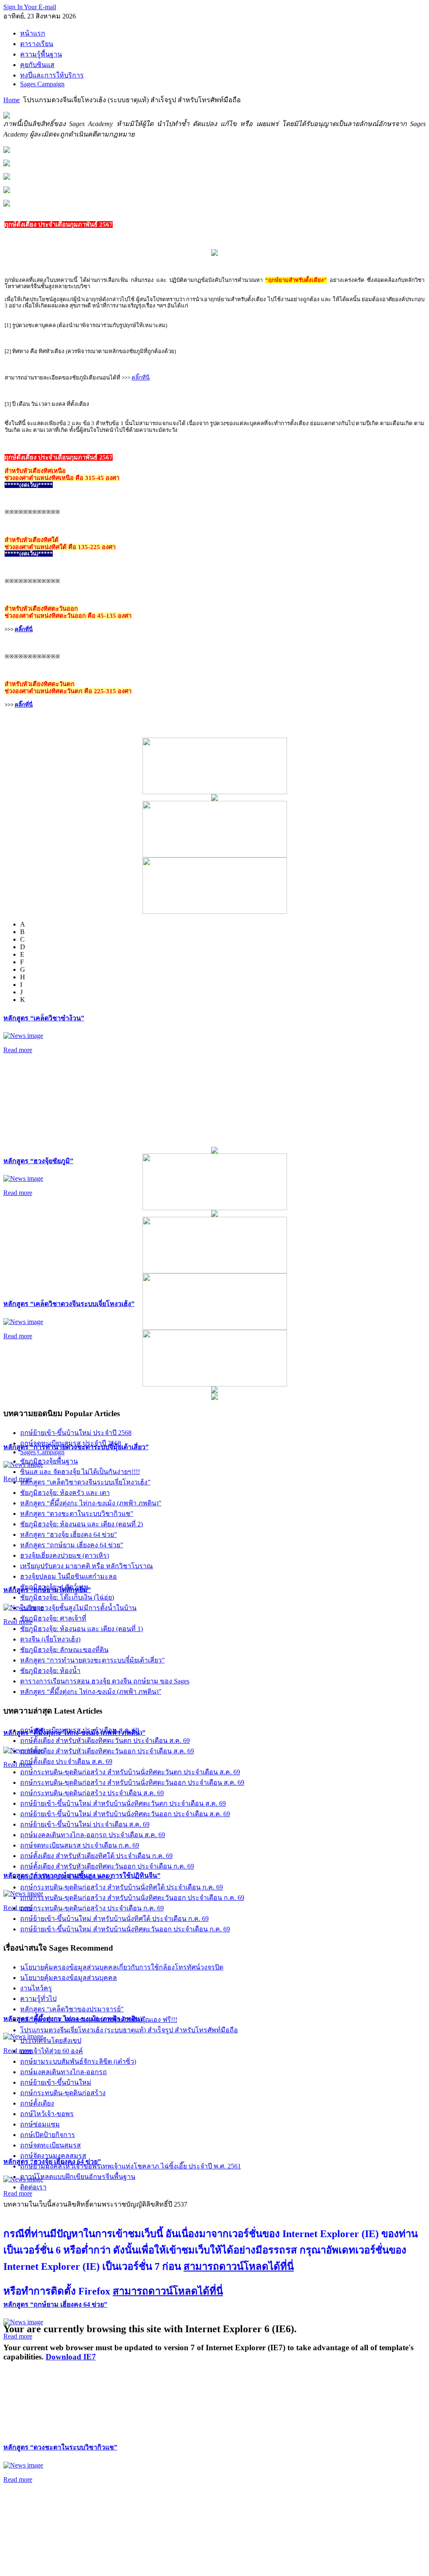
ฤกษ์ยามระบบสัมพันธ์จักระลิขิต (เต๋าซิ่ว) (78, 2061)
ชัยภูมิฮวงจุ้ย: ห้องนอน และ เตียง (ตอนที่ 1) (81, 1629)
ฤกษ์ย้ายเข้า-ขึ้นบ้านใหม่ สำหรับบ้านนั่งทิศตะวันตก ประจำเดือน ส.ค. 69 (123, 1803)
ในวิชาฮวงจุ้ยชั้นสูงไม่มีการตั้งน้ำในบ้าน (78, 1608)
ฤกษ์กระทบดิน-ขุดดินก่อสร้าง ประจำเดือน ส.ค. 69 (92, 1793)
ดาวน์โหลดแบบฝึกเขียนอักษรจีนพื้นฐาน (78, 2177)
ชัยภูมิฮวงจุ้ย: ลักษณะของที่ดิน (64, 1650)
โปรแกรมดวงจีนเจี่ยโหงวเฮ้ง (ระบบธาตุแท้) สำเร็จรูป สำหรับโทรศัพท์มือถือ (129, 2030)
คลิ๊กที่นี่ (141, 378)
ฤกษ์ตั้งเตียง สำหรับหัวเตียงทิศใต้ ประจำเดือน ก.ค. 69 (96, 1856)
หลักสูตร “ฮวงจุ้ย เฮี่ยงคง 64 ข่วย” (68, 1535)
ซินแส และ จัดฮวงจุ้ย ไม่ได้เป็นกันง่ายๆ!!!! (80, 1472)
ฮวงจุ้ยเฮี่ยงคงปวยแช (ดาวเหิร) (65, 1555)
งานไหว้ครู (36, 1988)
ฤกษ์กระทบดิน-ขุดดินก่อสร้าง (63, 2093)
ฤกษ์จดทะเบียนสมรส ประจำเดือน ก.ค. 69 (80, 1845)
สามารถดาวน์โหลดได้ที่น (239, 2266)
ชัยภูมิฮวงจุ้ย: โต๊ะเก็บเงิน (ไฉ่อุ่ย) (67, 1597)
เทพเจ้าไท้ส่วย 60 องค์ (52, 2051)
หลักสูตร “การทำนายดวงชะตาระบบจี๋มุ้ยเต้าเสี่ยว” (92, 1660)
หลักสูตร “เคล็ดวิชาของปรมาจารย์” (72, 2009)
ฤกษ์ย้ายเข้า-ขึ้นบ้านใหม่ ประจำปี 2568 (76, 1433)
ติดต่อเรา (33, 2187)
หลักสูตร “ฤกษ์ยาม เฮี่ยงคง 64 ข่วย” (55, 2304)
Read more (18, 1050)
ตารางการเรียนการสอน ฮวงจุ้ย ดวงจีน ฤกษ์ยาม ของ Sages (105, 1681)
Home (12, 100)
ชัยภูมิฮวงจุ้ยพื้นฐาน (49, 1461)
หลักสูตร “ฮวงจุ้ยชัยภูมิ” (38, 1161)
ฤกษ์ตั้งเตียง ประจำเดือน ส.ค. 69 (66, 1762)
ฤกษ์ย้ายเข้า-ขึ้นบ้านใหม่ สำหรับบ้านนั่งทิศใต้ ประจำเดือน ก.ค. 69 (114, 1919)
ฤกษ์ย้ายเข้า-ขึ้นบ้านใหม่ (56, 2082)
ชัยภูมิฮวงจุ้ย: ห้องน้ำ (50, 1671)
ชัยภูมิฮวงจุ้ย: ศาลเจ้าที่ (53, 1618)
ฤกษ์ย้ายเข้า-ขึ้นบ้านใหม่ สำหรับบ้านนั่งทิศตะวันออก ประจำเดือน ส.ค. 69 (125, 1814)
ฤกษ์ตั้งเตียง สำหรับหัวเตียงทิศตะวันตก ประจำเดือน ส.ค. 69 (105, 1741)
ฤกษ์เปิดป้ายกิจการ (48, 2135)
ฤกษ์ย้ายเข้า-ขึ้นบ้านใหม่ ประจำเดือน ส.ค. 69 (85, 1824)
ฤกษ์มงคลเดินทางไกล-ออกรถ (63, 2072)
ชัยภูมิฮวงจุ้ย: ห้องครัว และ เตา (65, 1493)
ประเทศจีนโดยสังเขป (51, 2040)
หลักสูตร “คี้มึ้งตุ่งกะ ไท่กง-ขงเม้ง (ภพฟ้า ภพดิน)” (91, 1503)
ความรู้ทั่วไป (38, 1999)
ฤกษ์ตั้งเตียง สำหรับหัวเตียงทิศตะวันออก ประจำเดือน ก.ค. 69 (107, 1866)
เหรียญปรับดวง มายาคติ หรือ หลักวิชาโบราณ (87, 1566)
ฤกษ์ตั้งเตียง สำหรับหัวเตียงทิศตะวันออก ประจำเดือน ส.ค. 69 (107, 1751)
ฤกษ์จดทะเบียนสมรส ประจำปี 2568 (71, 1443)
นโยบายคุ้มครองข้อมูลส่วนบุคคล (68, 1978)
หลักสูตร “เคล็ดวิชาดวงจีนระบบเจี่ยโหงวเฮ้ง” (69, 1304)
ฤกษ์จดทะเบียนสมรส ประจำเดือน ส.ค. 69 (80, 1730)
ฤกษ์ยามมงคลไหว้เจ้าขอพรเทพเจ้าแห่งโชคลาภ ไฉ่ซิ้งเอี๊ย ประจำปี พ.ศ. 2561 (131, 2166)
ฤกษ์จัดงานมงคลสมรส (53, 2156)
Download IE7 (71, 2357)
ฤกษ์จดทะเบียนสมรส (50, 2145)
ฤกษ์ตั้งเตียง (37, 2103)
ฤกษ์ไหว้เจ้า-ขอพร (47, 2114)
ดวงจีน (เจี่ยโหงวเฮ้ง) (50, 1639)
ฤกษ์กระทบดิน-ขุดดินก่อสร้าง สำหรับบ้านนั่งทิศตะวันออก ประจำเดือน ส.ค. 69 (132, 1782)
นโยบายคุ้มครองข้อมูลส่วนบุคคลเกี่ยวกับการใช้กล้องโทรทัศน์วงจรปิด (122, 1967)
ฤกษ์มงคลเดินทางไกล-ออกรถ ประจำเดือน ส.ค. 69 (93, 1835)
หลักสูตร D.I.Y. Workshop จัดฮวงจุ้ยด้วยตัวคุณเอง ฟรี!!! (99, 2020)
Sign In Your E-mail (30, 7)
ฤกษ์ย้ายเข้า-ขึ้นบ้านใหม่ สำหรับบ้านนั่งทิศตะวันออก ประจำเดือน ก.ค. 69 (125, 1929)
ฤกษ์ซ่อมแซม (40, 2124)
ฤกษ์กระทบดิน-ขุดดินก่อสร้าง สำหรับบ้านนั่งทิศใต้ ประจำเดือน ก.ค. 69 (121, 1887)
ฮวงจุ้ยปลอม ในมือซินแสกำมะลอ (68, 1576)
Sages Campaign (42, 1452)
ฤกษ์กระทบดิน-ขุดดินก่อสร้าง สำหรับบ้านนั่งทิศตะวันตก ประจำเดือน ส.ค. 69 (130, 1772)
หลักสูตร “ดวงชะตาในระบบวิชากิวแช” (60, 2447)
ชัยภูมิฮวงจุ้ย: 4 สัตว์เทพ (54, 1587)
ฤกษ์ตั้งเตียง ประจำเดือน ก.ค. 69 (66, 1877)
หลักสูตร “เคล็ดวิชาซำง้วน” (44, 1018)
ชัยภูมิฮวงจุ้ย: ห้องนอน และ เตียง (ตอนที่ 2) (81, 1524)
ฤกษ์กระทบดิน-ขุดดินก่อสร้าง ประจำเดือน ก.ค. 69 (92, 1908)
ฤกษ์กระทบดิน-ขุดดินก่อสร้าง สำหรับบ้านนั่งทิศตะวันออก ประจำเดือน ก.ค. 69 (132, 1898)
